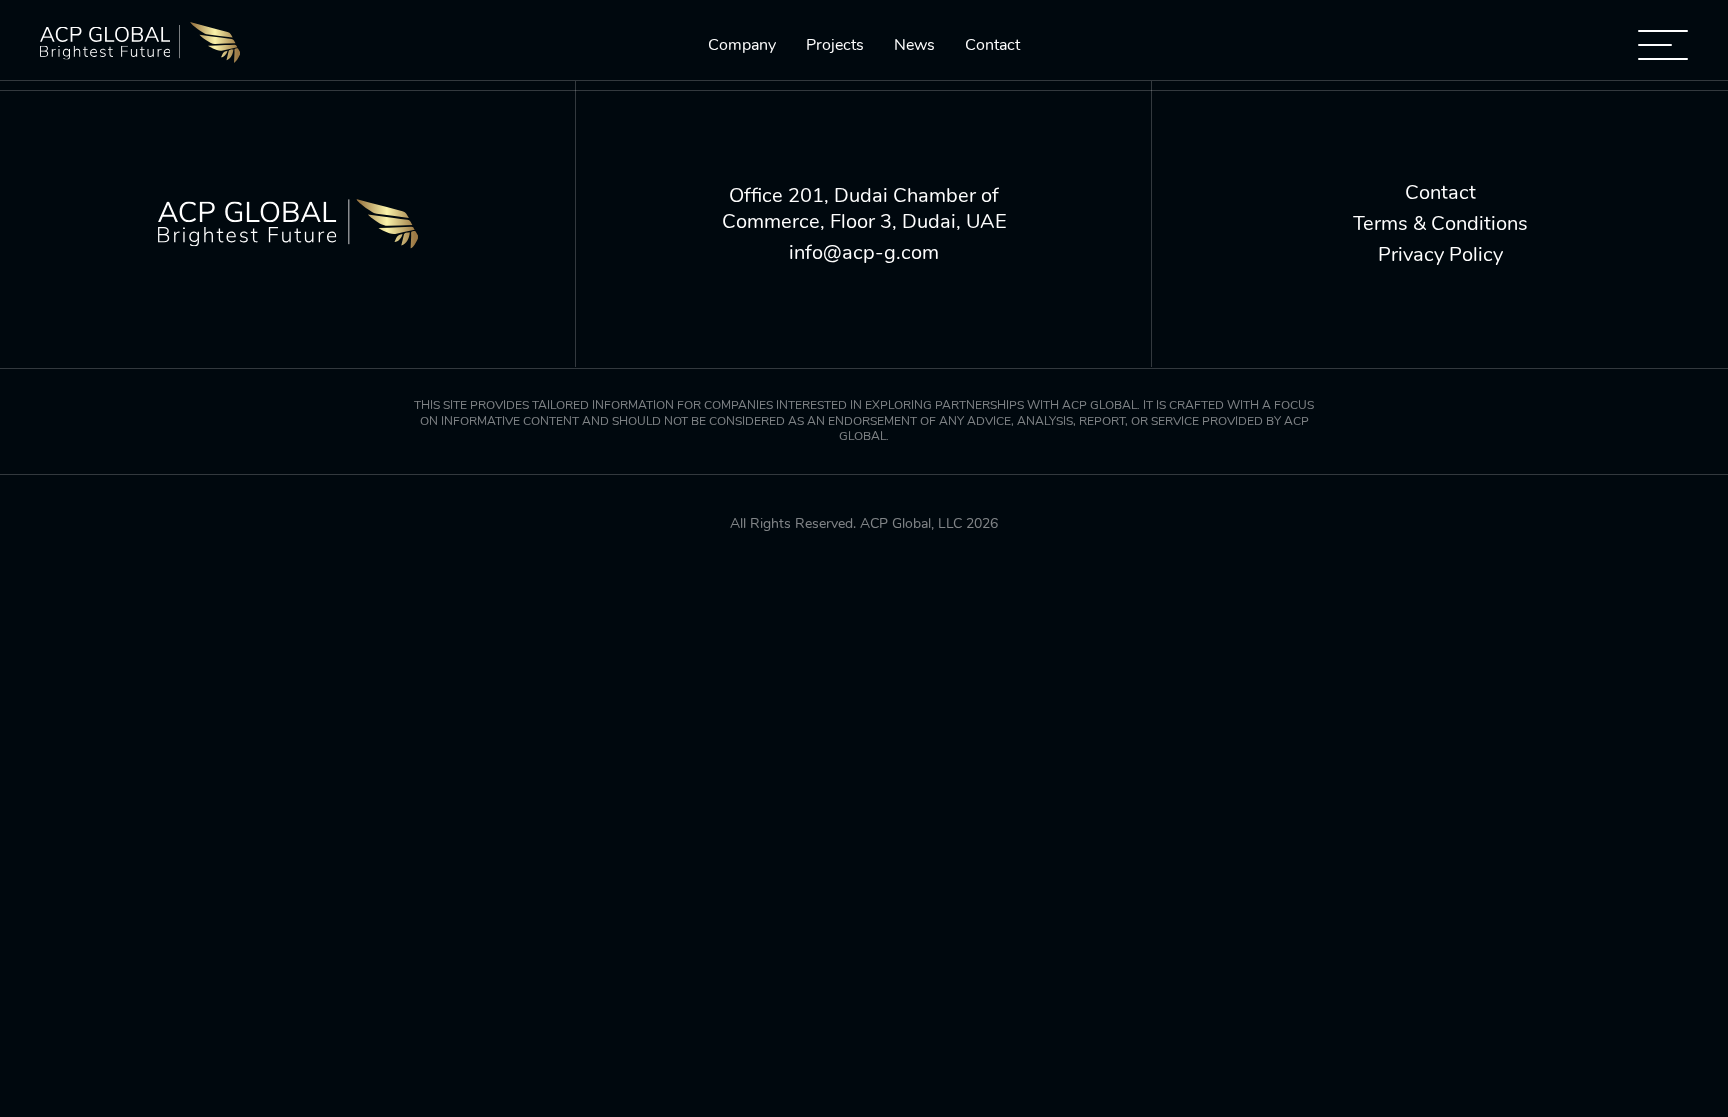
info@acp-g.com (864, 253)
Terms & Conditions (1440, 224)
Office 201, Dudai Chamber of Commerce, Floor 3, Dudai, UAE (864, 209)
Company (742, 45)
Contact (992, 45)
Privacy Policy (1440, 255)
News (914, 45)
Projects (835, 45)
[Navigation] (1663, 45)
